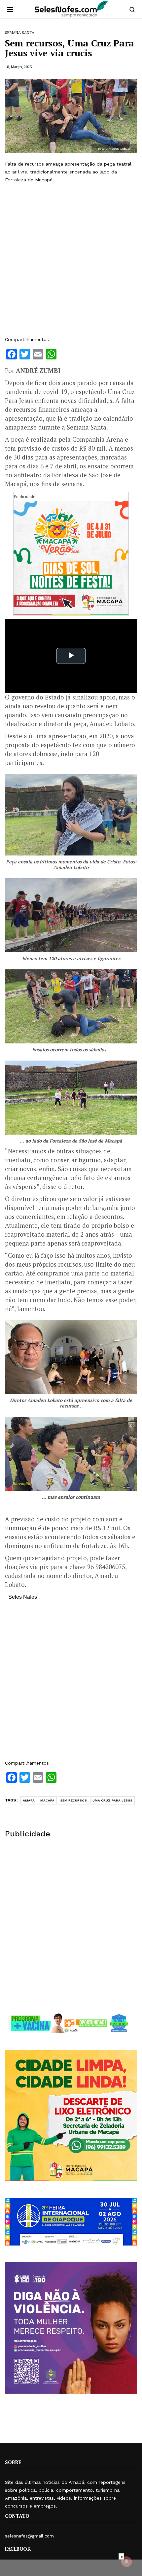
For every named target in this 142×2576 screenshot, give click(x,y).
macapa (47, 1800)
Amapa (29, 1800)
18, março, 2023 (18, 67)
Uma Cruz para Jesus (112, 1800)
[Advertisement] (71, 260)
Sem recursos (73, 1800)
